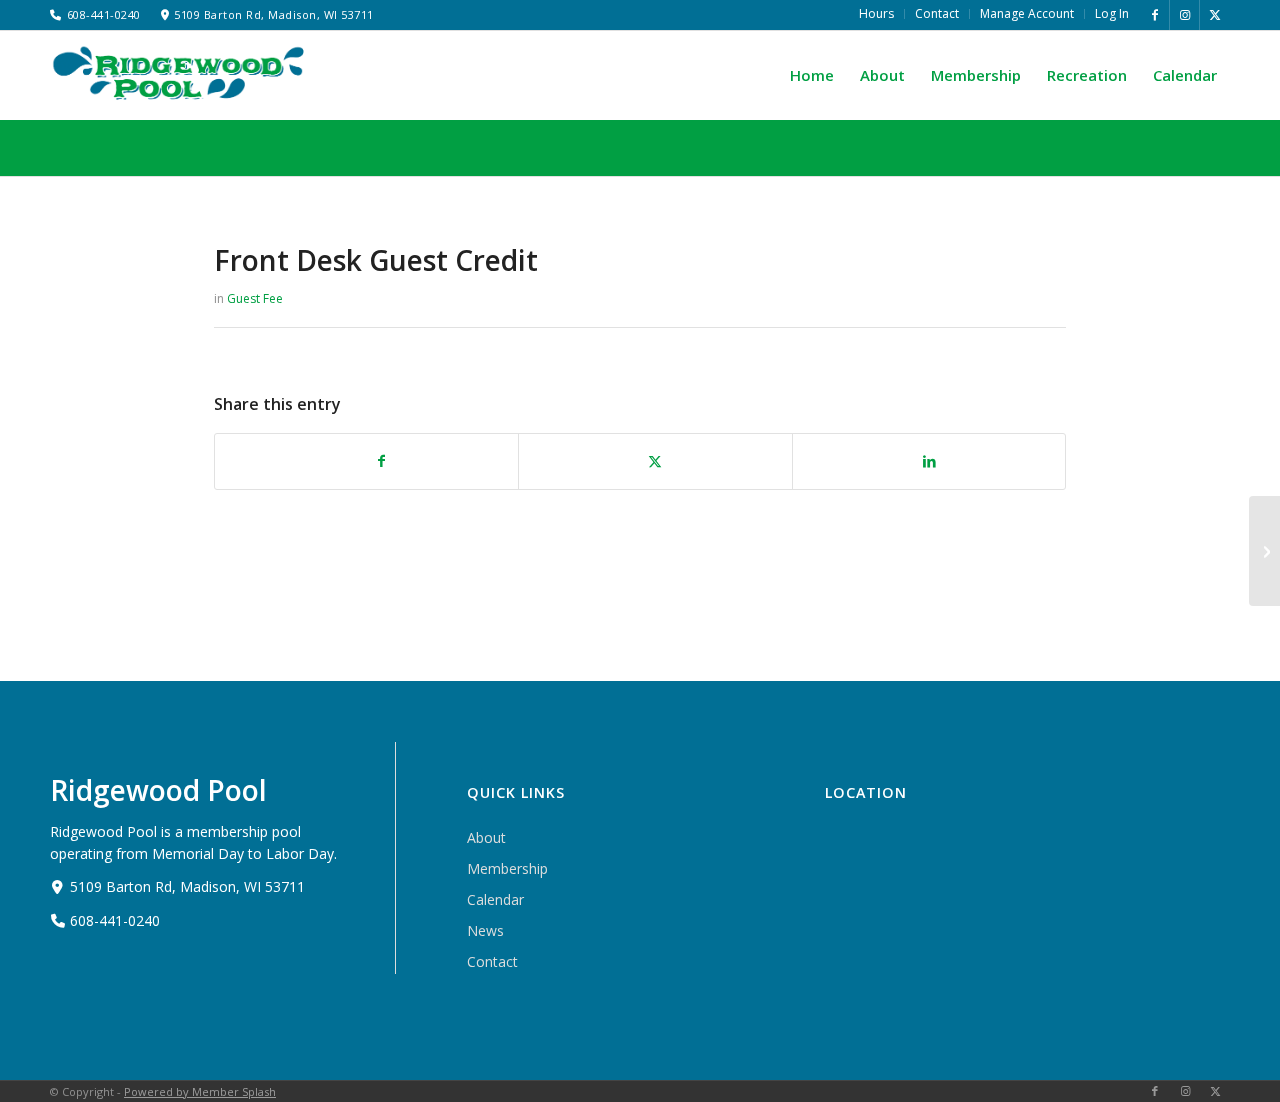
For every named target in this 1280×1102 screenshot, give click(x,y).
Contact (492, 961)
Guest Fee (255, 298)
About (486, 837)
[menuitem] (877, 14)
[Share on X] (655, 461)
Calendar (495, 899)
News (485, 930)
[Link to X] (1215, 15)
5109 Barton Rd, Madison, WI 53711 (274, 14)
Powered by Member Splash (200, 1091)
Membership (507, 868)
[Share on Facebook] (382, 461)
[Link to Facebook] (1154, 15)
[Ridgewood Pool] (180, 73)
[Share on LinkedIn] (929, 461)
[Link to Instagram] (1184, 15)
